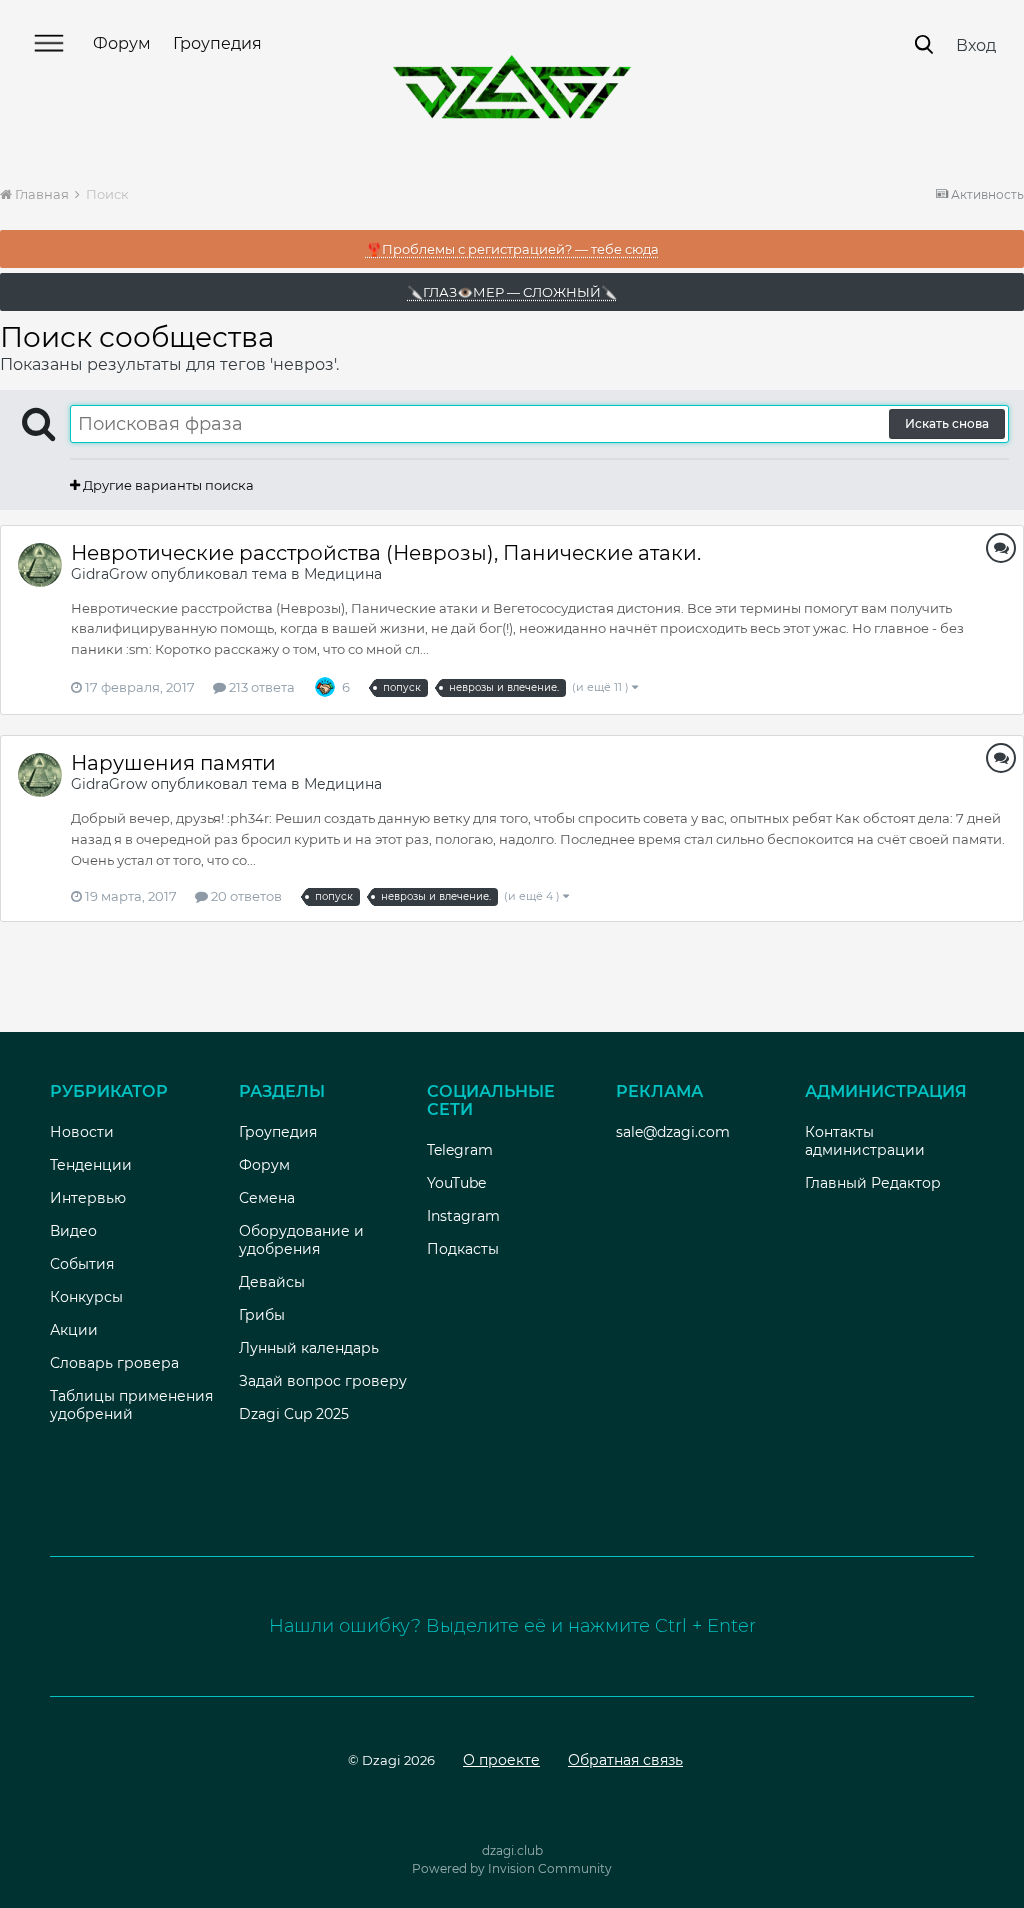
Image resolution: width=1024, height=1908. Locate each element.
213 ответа (260, 687)
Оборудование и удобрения (301, 1240)
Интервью (88, 1198)
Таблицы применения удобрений (131, 1405)
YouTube (456, 1183)
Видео (73, 1231)
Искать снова (947, 423)
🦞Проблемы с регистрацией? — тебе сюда (512, 249)
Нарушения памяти (173, 763)
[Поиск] (924, 44)
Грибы (262, 1315)
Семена (267, 1198)
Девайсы (272, 1282)
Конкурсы (86, 1297)
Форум (122, 43)
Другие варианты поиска (167, 485)
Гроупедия (217, 43)
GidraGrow (109, 574)
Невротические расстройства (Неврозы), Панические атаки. (386, 553)
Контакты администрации (865, 1141)
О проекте (501, 1760)
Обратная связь (625, 1760)
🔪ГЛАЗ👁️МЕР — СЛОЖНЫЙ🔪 (512, 292)
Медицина (343, 574)
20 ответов (245, 896)
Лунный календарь (309, 1348)
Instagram (463, 1216)
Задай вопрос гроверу (323, 1381)
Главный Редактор (873, 1183)
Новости (82, 1132)
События (82, 1264)
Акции (74, 1330)
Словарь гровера (114, 1363)
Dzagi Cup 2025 (294, 1414)
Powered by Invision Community (512, 1868)
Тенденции (91, 1165)
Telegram (460, 1150)
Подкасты (463, 1249)
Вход (976, 45)
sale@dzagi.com (673, 1132)
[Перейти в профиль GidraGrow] (40, 565)
